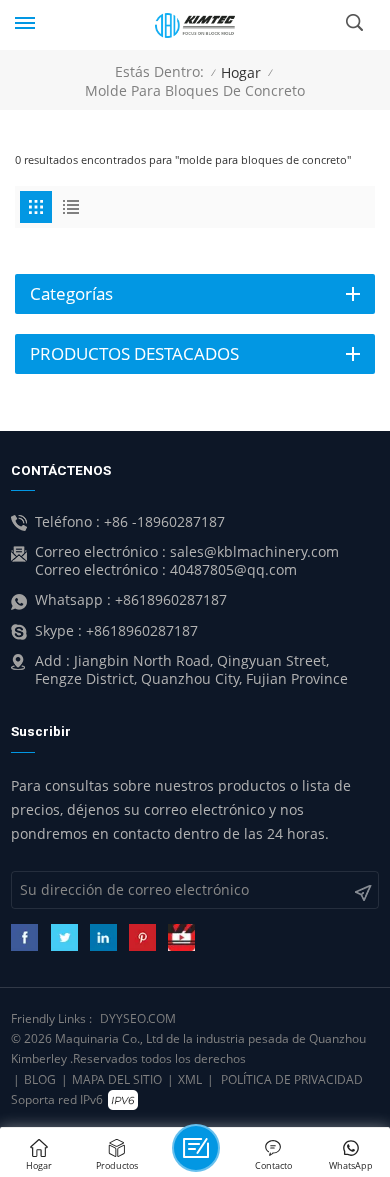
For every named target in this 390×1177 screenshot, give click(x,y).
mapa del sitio (117, 1079)
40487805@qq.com (233, 570)
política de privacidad (292, 1079)
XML (190, 1079)
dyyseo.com (138, 1018)
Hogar (241, 72)
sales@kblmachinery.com (254, 552)
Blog (40, 1079)
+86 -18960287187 (164, 522)
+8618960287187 (171, 600)
